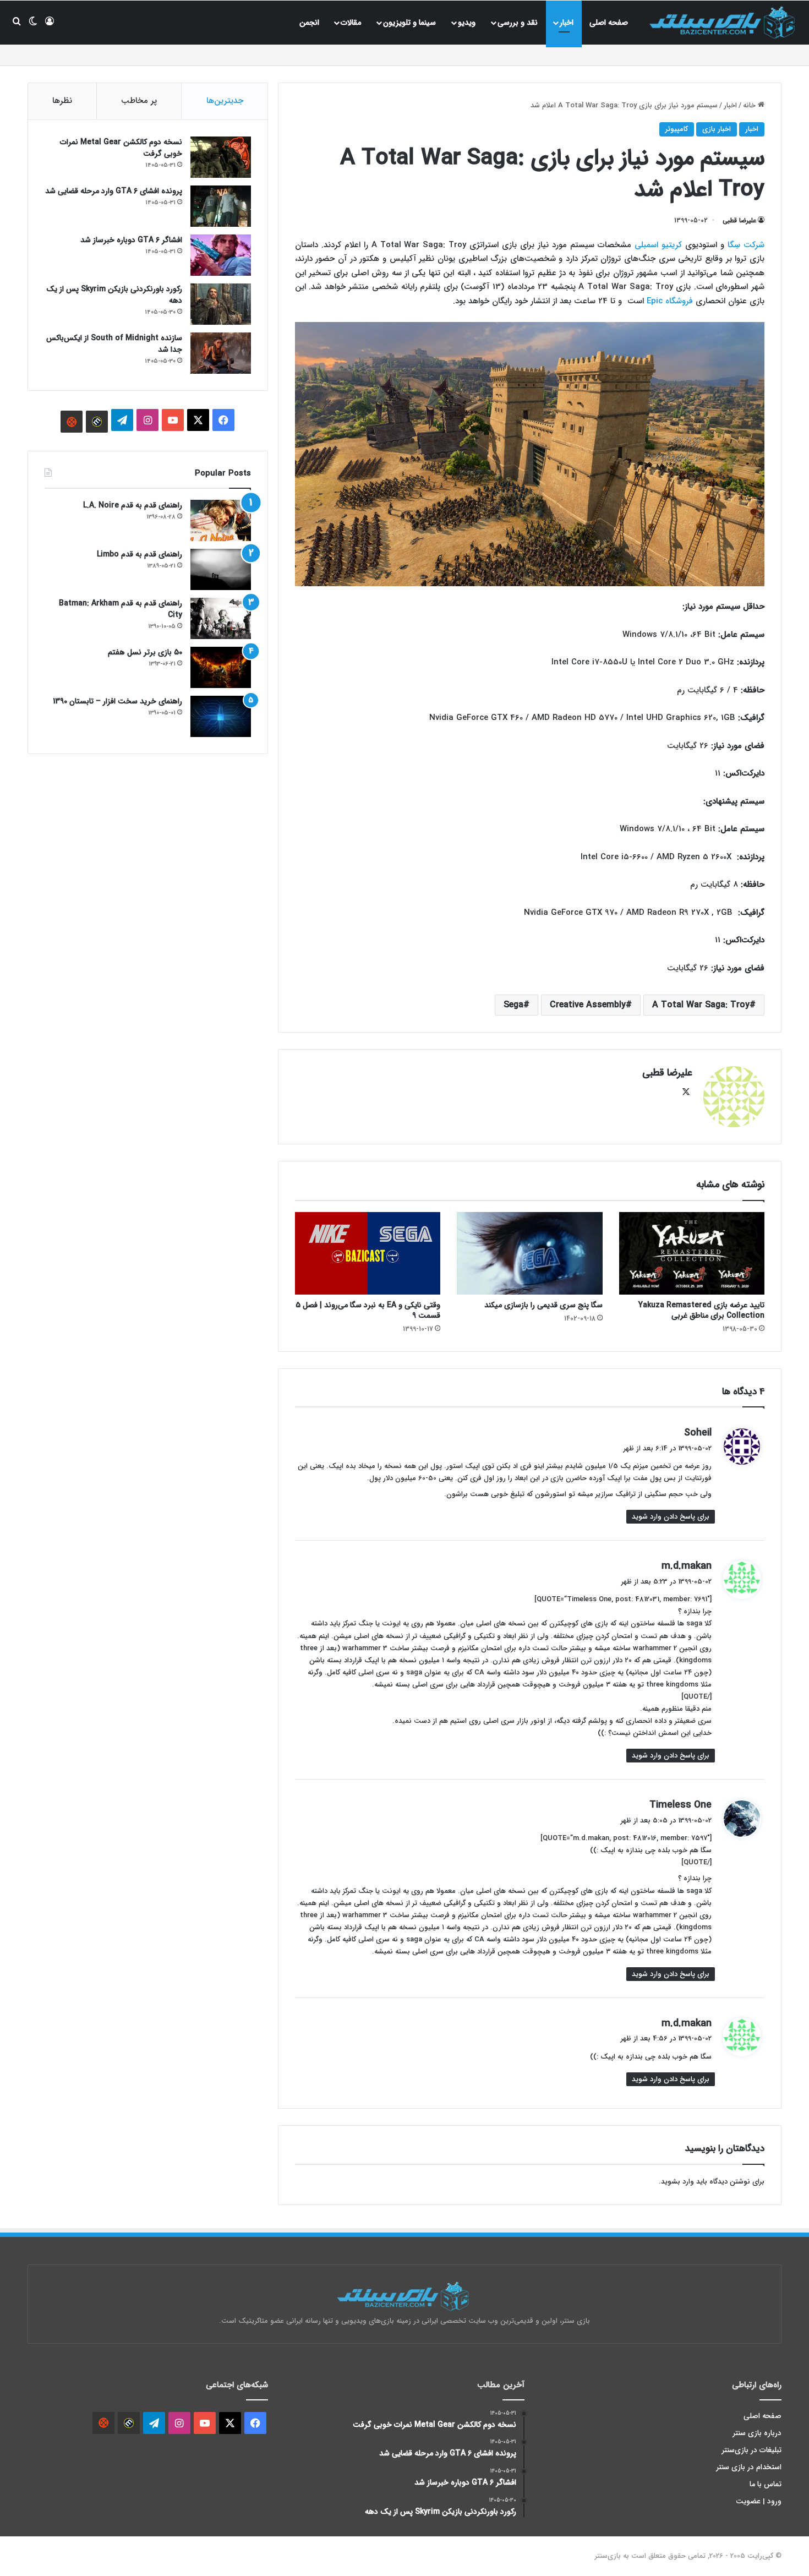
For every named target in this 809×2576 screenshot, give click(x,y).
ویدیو (467, 23)
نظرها (62, 101)
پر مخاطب (139, 101)
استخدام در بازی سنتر (749, 2467)
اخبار (567, 23)
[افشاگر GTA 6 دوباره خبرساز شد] (221, 255)
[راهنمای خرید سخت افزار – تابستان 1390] (221, 716)
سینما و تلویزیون (409, 23)
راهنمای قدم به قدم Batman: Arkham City (121, 609)
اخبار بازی (717, 129)
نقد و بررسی (518, 23)
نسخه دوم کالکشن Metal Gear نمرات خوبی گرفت (121, 148)
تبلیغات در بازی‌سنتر (752, 2450)
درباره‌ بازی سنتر (757, 2433)
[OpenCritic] (72, 422)
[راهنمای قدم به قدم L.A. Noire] (221, 520)
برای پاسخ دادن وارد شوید (671, 1517)
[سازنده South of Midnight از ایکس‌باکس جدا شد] (221, 353)
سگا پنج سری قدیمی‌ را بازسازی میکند (543, 1305)
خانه (750, 105)
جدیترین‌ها (225, 101)
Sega (513, 1005)
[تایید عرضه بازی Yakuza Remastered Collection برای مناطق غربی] (692, 1253)
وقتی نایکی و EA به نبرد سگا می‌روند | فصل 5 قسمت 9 (368, 1310)
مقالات (351, 23)
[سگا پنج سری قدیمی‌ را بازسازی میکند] (529, 1253)
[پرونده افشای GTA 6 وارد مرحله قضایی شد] (221, 206)
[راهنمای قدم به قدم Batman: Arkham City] (221, 618)
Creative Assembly (588, 1005)
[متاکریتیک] (97, 422)
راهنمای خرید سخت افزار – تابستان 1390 (117, 701)
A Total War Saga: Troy (701, 1005)
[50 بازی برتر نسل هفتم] (221, 667)
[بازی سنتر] (724, 22)
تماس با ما (766, 2484)
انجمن (309, 23)
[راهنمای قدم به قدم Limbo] (221, 569)
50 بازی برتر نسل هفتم (145, 652)
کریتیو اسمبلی (658, 245)
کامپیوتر (677, 129)
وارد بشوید (677, 2182)
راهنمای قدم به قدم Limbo (140, 554)
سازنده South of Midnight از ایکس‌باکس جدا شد (114, 344)
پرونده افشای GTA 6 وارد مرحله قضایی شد (114, 191)
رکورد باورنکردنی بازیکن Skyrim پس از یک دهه (114, 295)
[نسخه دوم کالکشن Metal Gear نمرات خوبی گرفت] (221, 157)
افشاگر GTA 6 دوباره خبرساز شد (131, 240)
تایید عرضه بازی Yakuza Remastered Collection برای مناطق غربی (701, 1310)
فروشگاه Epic (670, 301)
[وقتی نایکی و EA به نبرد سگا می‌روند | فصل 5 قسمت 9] (368, 1253)
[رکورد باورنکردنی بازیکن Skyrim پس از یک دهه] (221, 304)
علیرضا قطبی (739, 220)
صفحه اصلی (609, 23)
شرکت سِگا (746, 245)
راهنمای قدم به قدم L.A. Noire (133, 505)
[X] (686, 1092)
